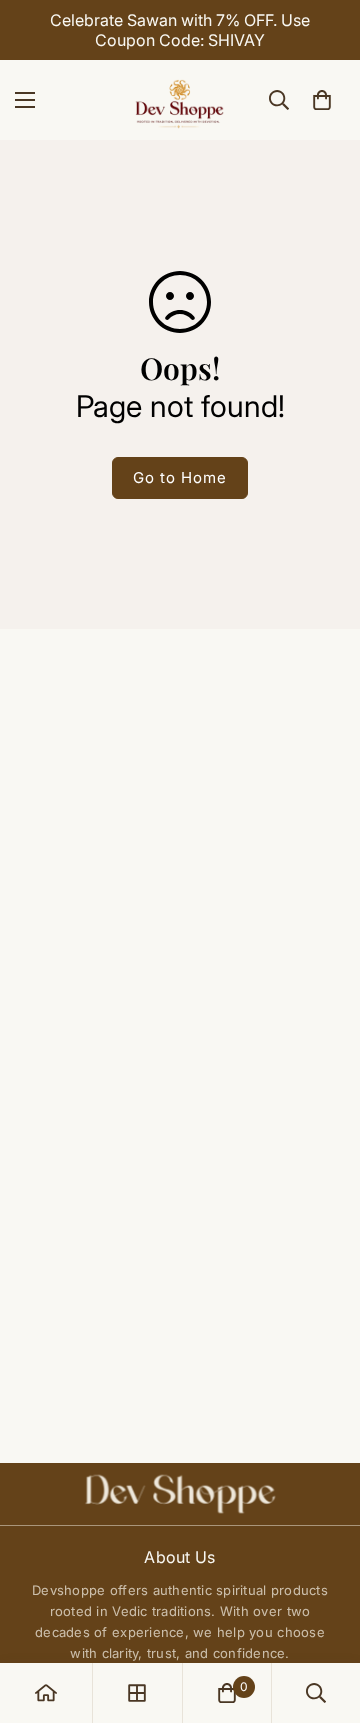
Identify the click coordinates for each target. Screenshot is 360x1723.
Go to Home (180, 477)
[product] (46, 1693)
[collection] (137, 1693)
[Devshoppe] (180, 100)
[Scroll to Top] (324, 1617)
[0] (322, 100)
